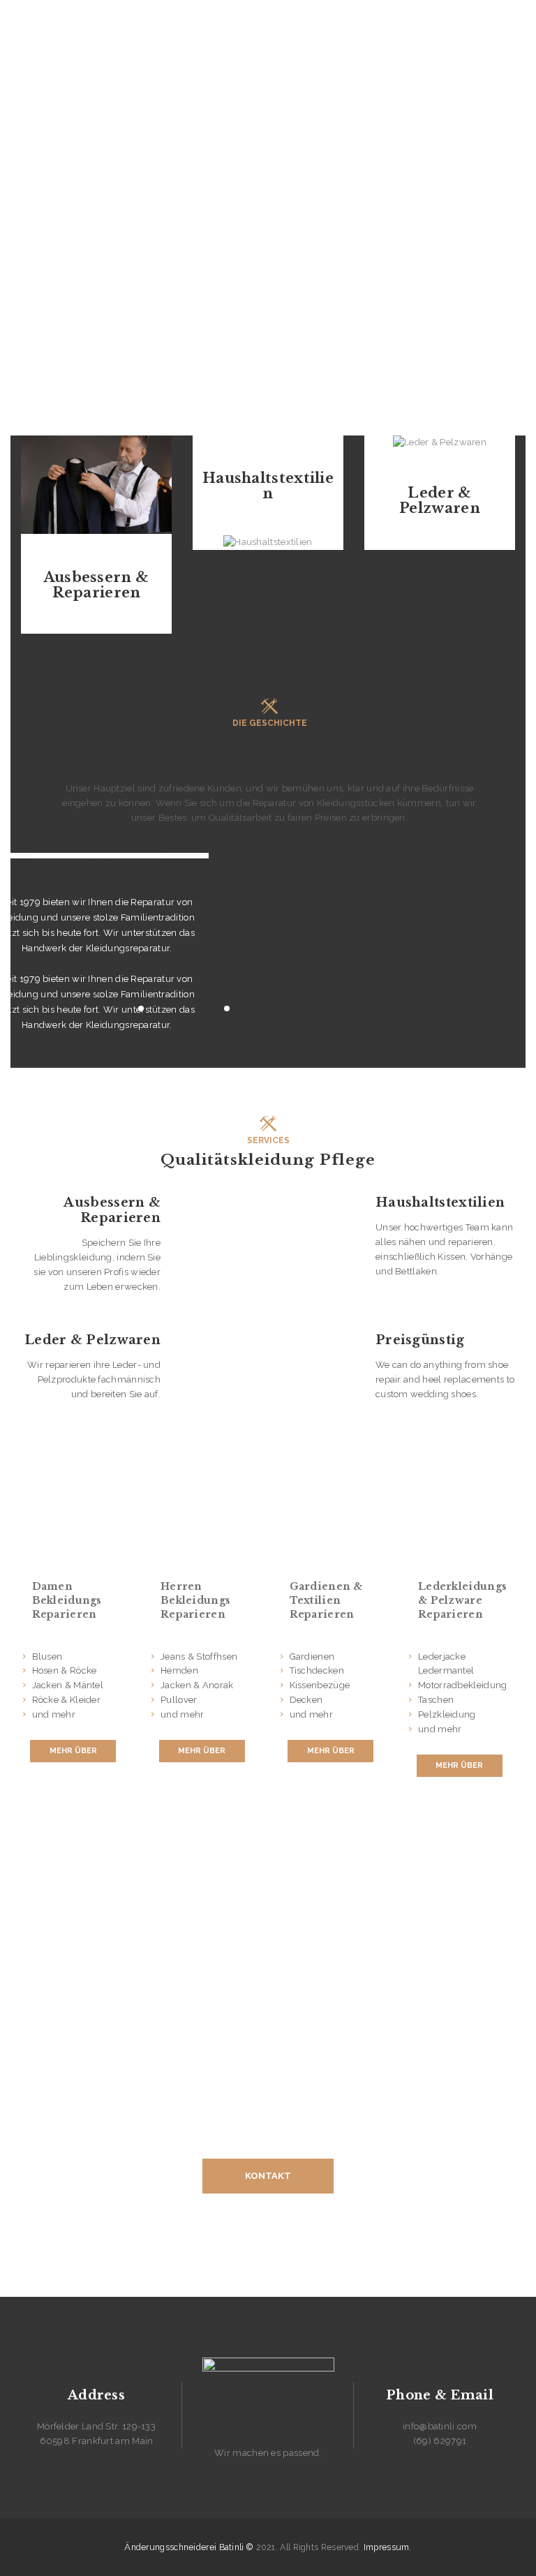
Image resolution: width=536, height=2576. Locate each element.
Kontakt (268, 2176)
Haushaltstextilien (268, 486)
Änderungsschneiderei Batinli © (189, 2547)
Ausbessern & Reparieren (97, 585)
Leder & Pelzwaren (440, 500)
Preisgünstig (420, 1340)
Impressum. (388, 2547)
